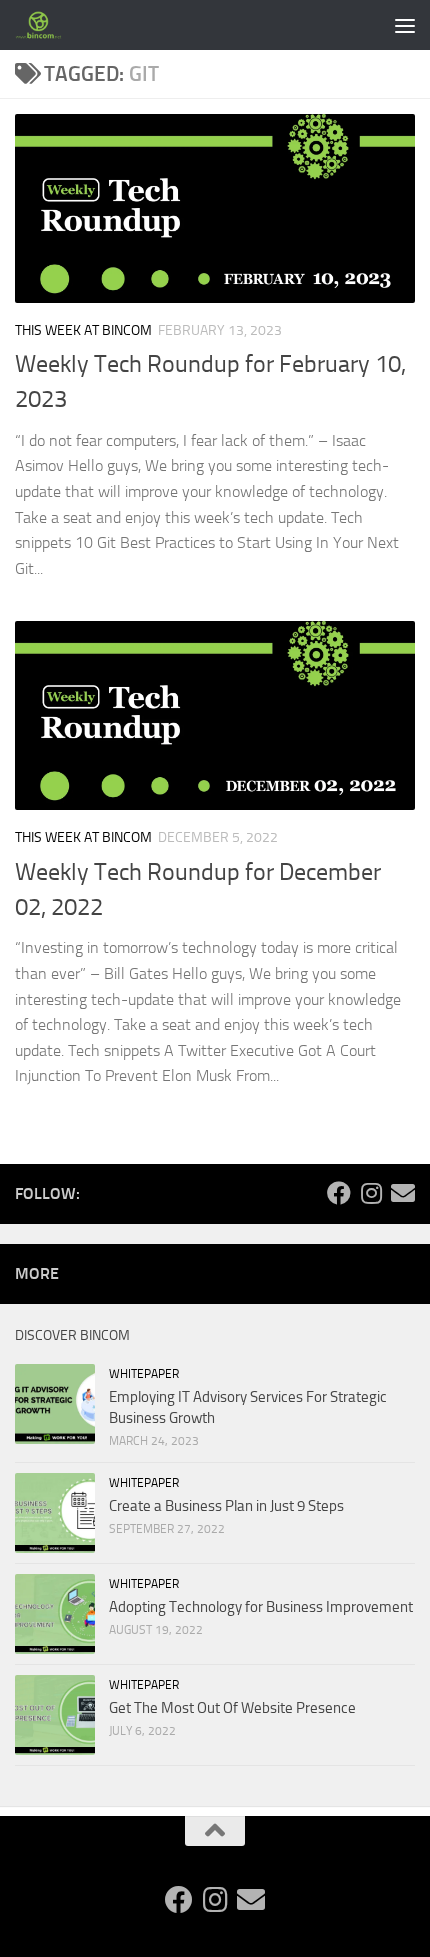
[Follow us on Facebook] (339, 1193)
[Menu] (405, 25)
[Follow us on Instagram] (371, 1193)
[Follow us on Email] (403, 1193)
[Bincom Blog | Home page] (47, 25)
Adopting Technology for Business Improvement (261, 1607)
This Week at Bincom (83, 330)
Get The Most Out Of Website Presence (232, 1708)
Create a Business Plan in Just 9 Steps (226, 1506)
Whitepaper (144, 1374)
